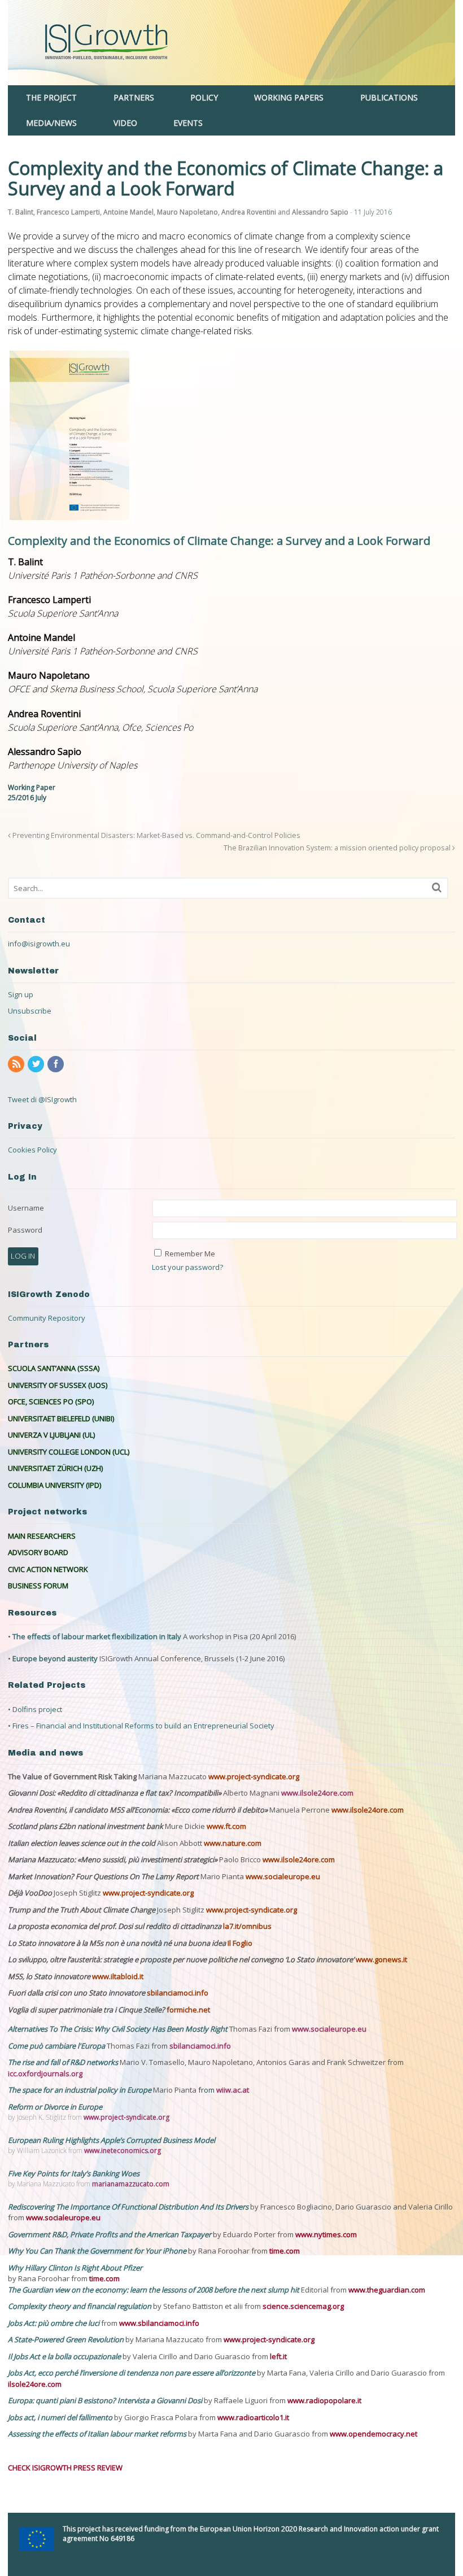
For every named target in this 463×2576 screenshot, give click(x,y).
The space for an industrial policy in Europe (80, 2090)
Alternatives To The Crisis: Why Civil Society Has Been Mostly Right (118, 2029)
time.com (285, 2251)
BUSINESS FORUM (38, 1586)
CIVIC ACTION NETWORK (48, 1569)
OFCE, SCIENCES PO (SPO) (51, 1401)
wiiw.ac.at (233, 2090)
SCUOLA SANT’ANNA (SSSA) (54, 1368)
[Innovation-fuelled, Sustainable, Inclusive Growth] (231, 79)
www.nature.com (233, 1843)
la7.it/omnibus (247, 1926)
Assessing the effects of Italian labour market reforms (98, 2434)
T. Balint (21, 212)
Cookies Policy (32, 1150)
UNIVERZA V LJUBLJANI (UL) (51, 1435)
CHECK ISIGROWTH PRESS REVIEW (65, 2468)
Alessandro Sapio (320, 212)
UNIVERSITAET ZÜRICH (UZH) (55, 1468)
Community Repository (47, 1318)
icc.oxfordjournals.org (45, 2073)
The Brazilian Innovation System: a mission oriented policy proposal (338, 848)
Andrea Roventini (249, 212)
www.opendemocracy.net (374, 2434)
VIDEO (125, 123)
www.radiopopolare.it (324, 2400)
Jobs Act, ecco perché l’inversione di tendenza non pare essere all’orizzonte (132, 2373)
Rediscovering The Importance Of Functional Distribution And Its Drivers (129, 2207)
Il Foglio (240, 1943)
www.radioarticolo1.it (253, 2417)
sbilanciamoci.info (178, 1993)
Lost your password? (187, 1267)
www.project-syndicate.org (254, 1776)
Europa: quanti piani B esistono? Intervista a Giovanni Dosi (106, 2400)
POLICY (204, 97)
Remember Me (190, 1254)
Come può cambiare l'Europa (57, 2046)
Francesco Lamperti (68, 212)
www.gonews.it (381, 1959)
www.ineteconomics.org (123, 2151)
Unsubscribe (30, 1011)
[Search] (437, 887)
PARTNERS (134, 97)
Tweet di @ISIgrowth (42, 1099)
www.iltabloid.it (118, 1976)
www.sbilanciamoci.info (159, 2323)
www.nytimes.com (326, 2234)
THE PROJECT (51, 97)
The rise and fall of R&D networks (64, 2062)
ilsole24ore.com (35, 2384)
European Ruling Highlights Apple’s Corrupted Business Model (112, 2140)
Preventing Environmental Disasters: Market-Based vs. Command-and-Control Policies (156, 835)
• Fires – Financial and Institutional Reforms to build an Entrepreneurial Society (141, 1726)
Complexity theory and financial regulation (80, 2306)
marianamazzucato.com (131, 2184)
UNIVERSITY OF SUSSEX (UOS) (58, 1385)
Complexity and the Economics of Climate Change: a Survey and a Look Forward (219, 541)
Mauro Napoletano (187, 212)
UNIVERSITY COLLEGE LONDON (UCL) (69, 1452)
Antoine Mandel (128, 212)
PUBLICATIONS (389, 97)
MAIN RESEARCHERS (42, 1536)
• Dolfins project (35, 1709)
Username (26, 1208)
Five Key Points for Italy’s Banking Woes (74, 2173)
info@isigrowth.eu (39, 944)
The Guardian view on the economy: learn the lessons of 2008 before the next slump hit (154, 2290)
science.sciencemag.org (303, 2306)
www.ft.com (226, 1826)
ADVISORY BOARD (38, 1552)
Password (25, 1230)
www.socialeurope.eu (283, 1876)
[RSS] (17, 1064)
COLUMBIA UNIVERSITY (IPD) (54, 1485)
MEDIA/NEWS (51, 123)
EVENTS (188, 123)
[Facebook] (56, 1064)
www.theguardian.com (387, 2290)
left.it (278, 2356)
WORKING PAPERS (289, 97)
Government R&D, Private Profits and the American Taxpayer (110, 2234)
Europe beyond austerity (55, 1658)
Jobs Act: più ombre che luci (54, 2323)
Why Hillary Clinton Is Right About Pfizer (75, 2268)
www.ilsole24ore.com (317, 1793)
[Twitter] (37, 1064)
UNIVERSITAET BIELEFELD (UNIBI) (61, 1418)
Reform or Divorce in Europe (55, 2107)
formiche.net (188, 2010)
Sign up (21, 994)
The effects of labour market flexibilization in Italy (97, 1636)
